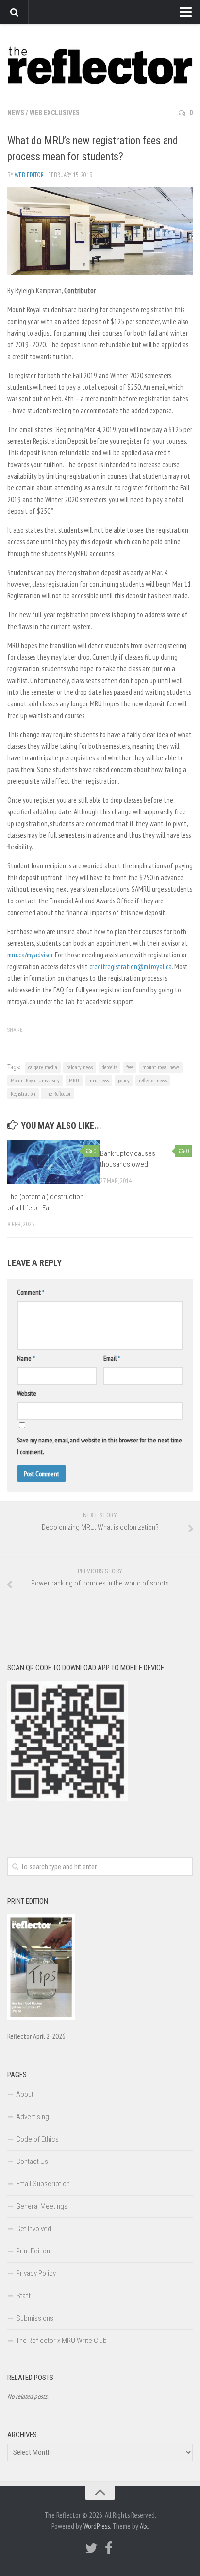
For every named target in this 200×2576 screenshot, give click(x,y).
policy (124, 1080)
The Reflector (58, 1093)
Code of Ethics (37, 2139)
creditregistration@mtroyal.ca (131, 966)
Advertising (33, 2117)
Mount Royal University (35, 1080)
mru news (99, 1080)
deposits (109, 1067)
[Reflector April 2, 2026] (41, 2018)
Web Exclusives (55, 113)
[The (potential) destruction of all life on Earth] (53, 1162)
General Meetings (42, 2206)
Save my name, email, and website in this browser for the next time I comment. (100, 1446)
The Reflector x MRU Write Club (61, 2341)
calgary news (80, 1067)
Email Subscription (43, 2184)
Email (112, 1358)
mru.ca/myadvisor (30, 955)
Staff (23, 2296)
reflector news (153, 1080)
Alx (144, 2526)
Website (27, 1393)
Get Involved (34, 2229)
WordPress (97, 2526)
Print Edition (33, 2251)
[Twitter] (91, 2548)
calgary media (43, 1067)
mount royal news (161, 1067)
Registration (23, 1093)
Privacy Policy (36, 2273)
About (25, 2094)
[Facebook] (109, 2548)
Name (26, 1358)
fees (130, 1067)
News (16, 113)
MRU (74, 1080)
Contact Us (32, 2162)
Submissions (35, 2318)
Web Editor (29, 175)
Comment (31, 1292)
